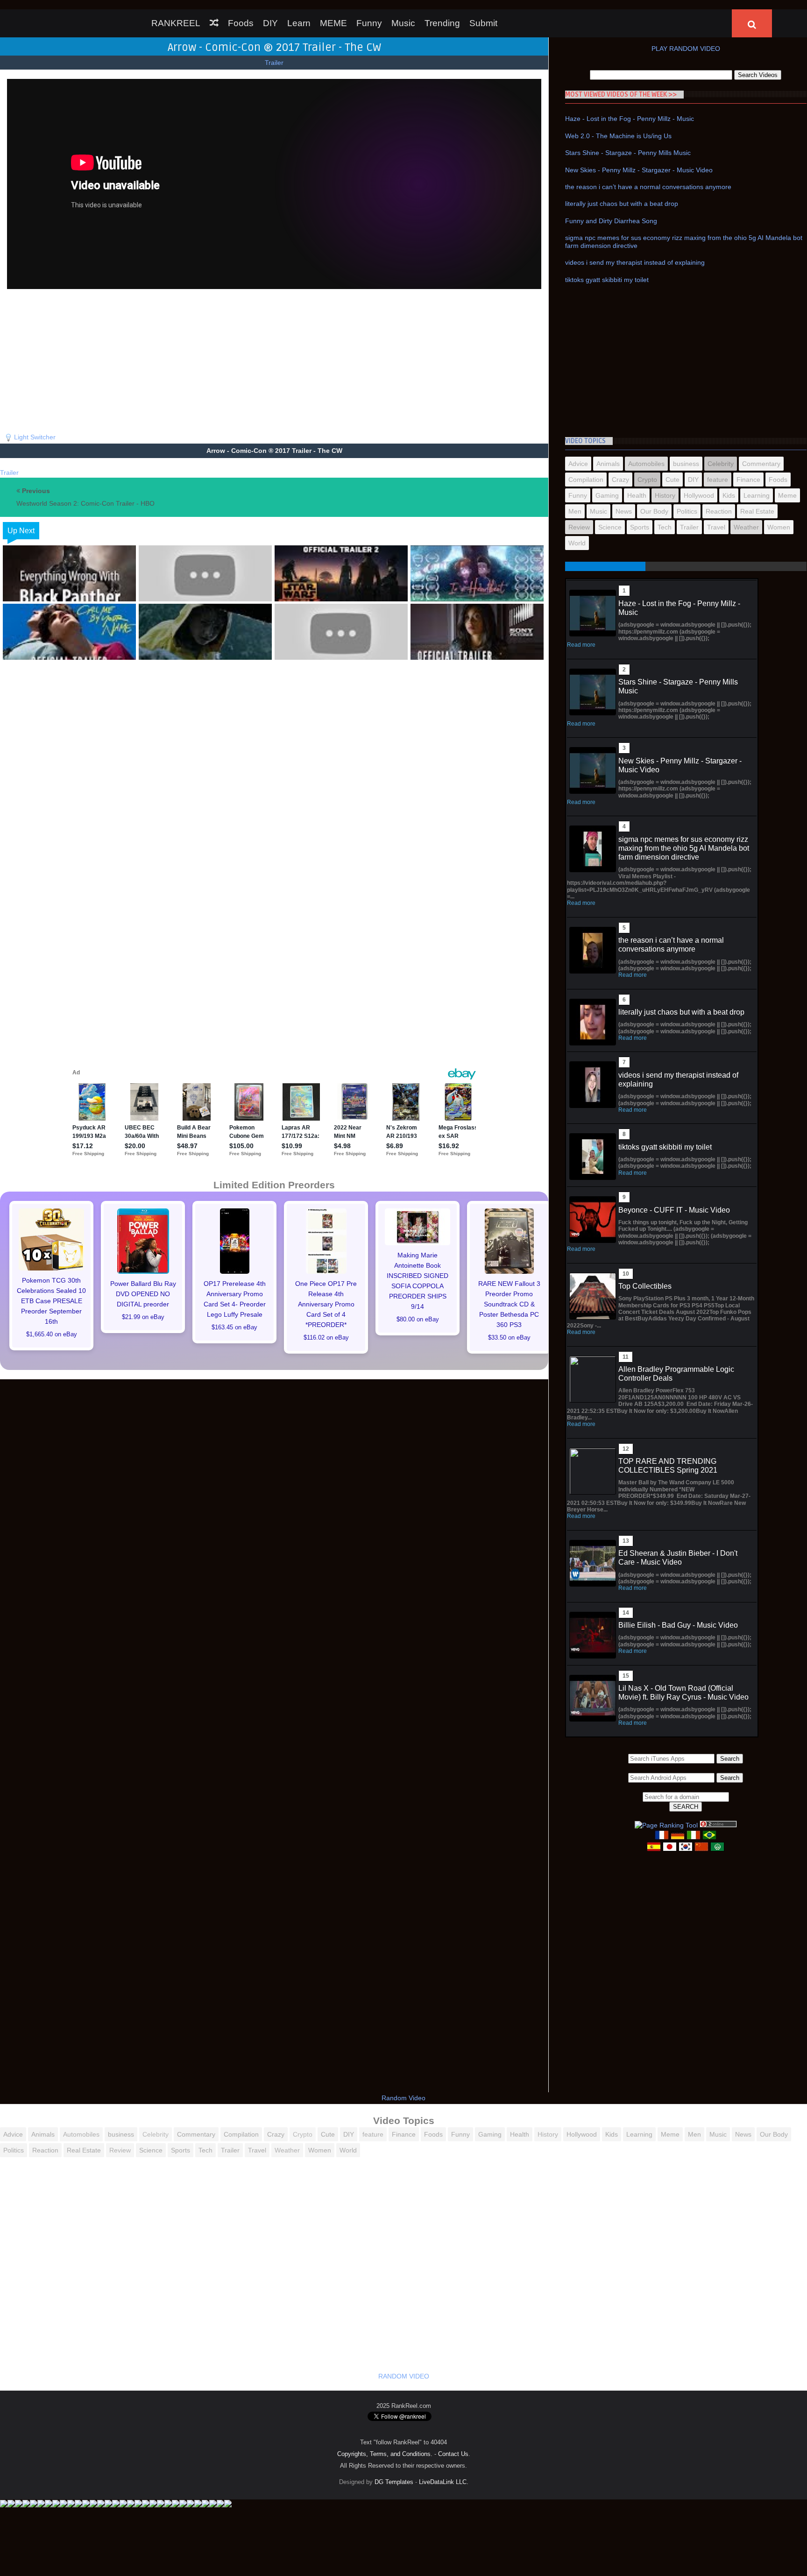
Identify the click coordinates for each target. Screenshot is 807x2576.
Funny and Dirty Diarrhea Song (611, 221)
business (686, 464)
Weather (746, 527)
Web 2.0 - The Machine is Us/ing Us (618, 136)
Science (610, 527)
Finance (748, 480)
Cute (672, 480)
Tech (665, 527)
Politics (687, 511)
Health (637, 495)
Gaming (607, 495)
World (577, 543)
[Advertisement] (274, 359)
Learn (299, 23)
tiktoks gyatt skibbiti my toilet (607, 280)
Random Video (403, 2098)
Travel (716, 527)
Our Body (654, 511)
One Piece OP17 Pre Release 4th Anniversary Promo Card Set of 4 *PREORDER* (326, 1304)
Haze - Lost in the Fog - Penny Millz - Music (630, 119)
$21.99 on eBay (143, 1317)
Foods (241, 23)
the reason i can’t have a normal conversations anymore (648, 187)
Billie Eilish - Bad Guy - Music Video (678, 1625)
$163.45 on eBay (234, 1327)
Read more (581, 645)
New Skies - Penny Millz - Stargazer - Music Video (639, 170)
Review (579, 527)
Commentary (761, 464)
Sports (640, 527)
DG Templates (394, 2482)
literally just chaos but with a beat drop (622, 204)
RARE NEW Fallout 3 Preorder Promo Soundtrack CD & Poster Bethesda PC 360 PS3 (509, 1304)
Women (779, 527)
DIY (270, 23)
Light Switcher (35, 437)
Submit (483, 23)
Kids (729, 495)
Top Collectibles (645, 1286)
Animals (608, 464)
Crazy (620, 480)
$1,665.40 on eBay (52, 1334)
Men (575, 511)
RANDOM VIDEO (404, 2376)
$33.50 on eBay (509, 1338)
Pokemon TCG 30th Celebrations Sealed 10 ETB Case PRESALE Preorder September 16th (51, 1301)
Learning (757, 495)
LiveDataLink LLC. (444, 2482)
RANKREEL (176, 23)
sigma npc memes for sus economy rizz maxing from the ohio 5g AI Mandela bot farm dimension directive (684, 848)
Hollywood (699, 495)
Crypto (647, 480)
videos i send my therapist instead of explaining (635, 262)
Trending (442, 23)
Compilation (586, 480)
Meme (787, 495)
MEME (333, 23)
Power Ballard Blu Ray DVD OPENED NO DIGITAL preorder (143, 1294)
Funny (369, 23)
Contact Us (453, 2454)
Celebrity (721, 464)
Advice (578, 464)
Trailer (274, 63)
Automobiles (646, 464)
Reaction (719, 511)
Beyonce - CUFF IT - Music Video (674, 1210)
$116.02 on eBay (326, 1338)
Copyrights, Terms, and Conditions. (385, 2454)
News (624, 511)
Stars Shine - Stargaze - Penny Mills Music (628, 153)
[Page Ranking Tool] (666, 1825)
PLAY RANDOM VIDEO (686, 49)
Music (403, 23)
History (665, 495)
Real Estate (757, 511)
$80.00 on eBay (418, 1320)
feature (718, 480)
